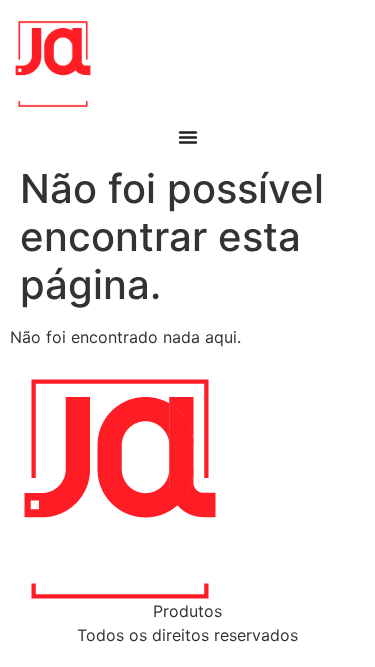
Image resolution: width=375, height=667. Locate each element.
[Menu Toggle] (188, 137)
